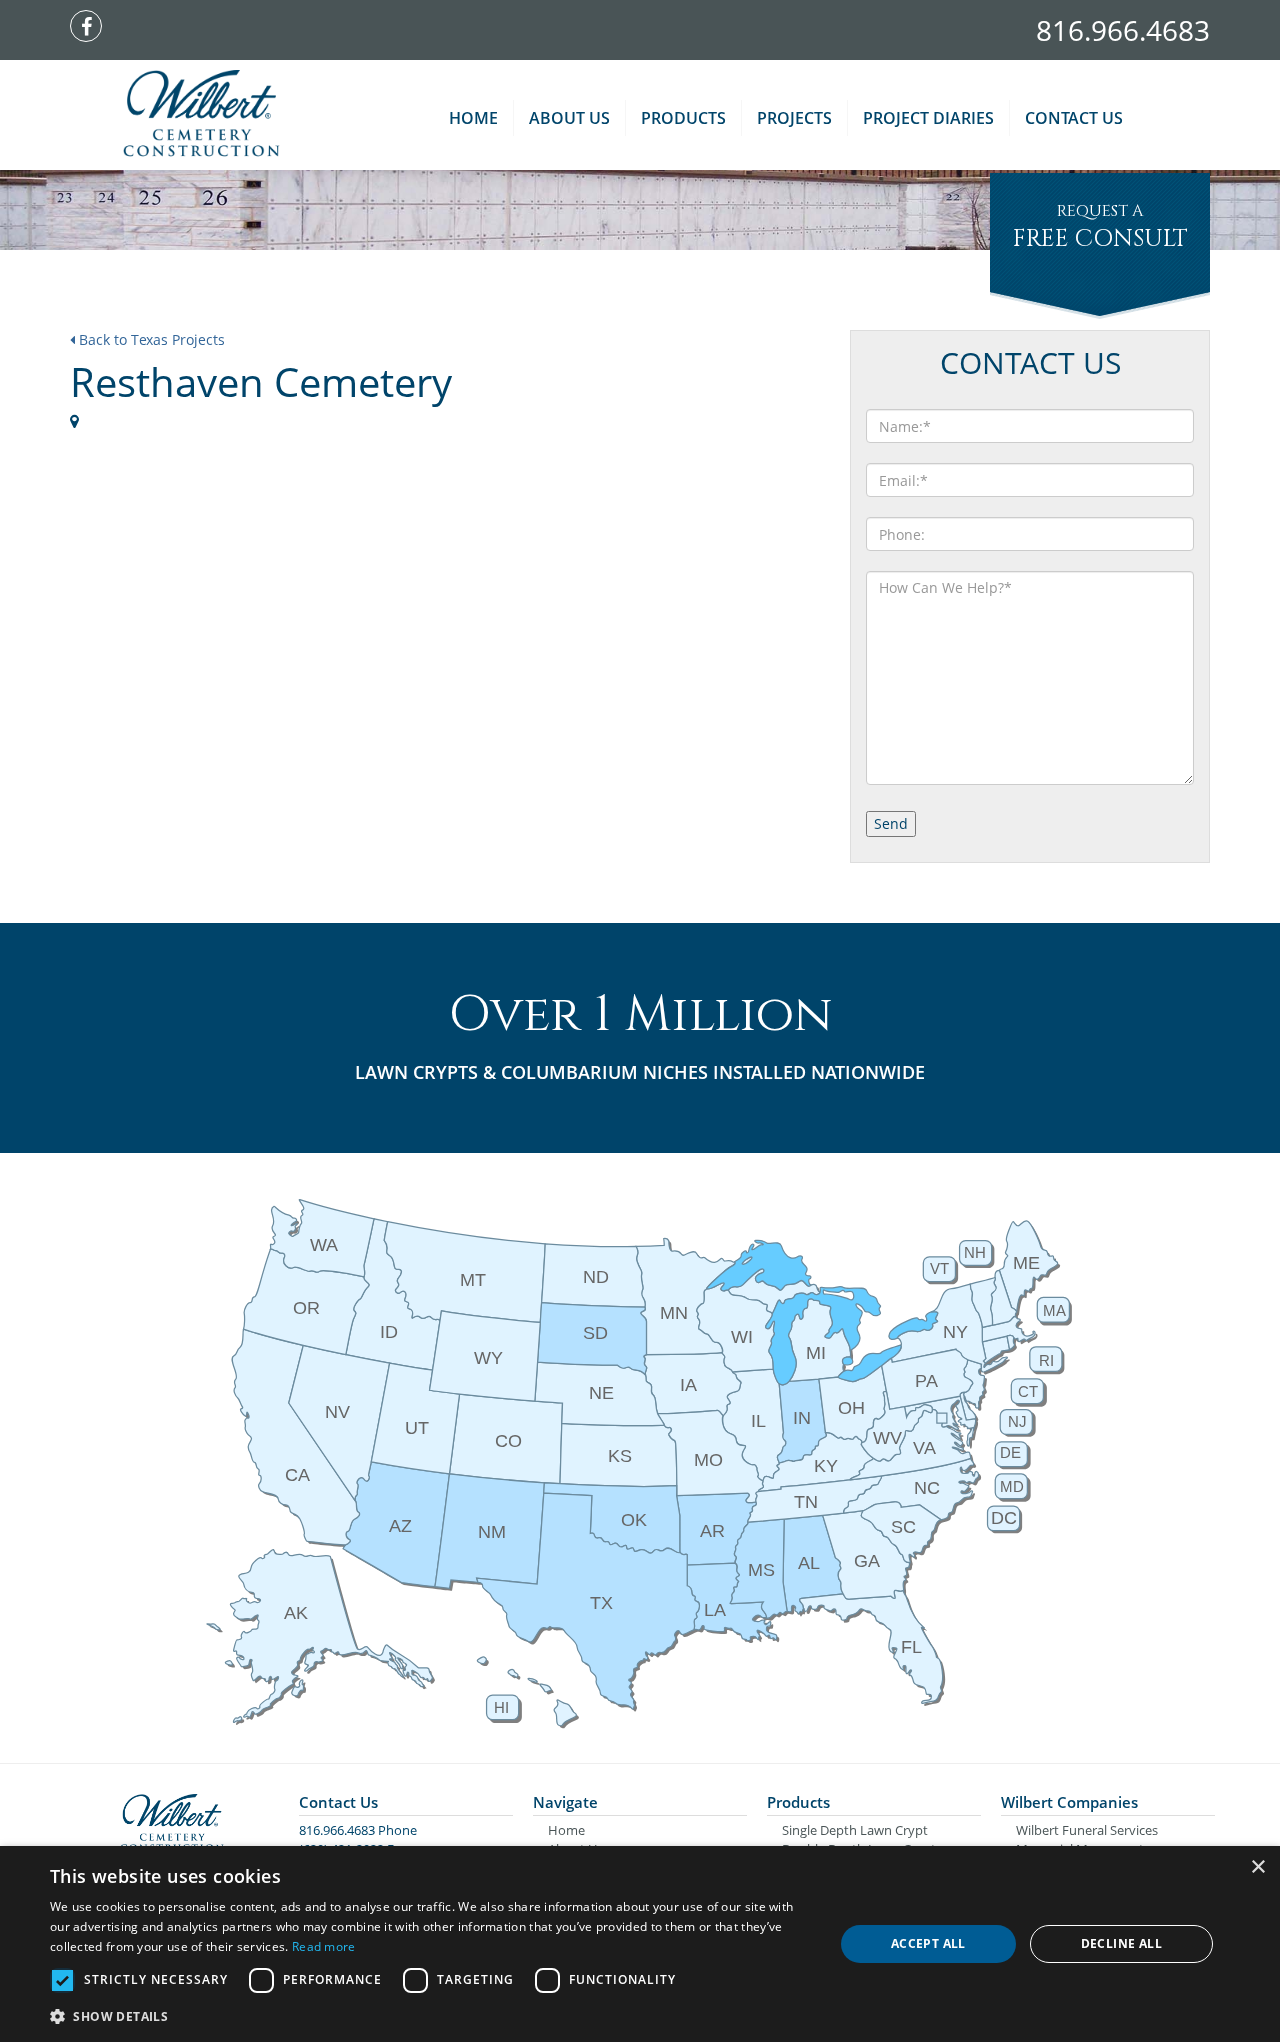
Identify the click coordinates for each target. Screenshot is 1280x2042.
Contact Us (1074, 118)
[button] (430, 2015)
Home (473, 118)
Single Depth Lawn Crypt (855, 1830)
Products (683, 118)
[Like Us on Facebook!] (91, 28)
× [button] (1257, 1867)
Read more (324, 1946)
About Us (569, 118)
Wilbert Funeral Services (1087, 1830)
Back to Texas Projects (150, 339)
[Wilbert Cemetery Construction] (201, 115)
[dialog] (640, 1944)
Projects (794, 118)
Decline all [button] (1121, 1943)
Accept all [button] (928, 1943)
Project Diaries (928, 118)
